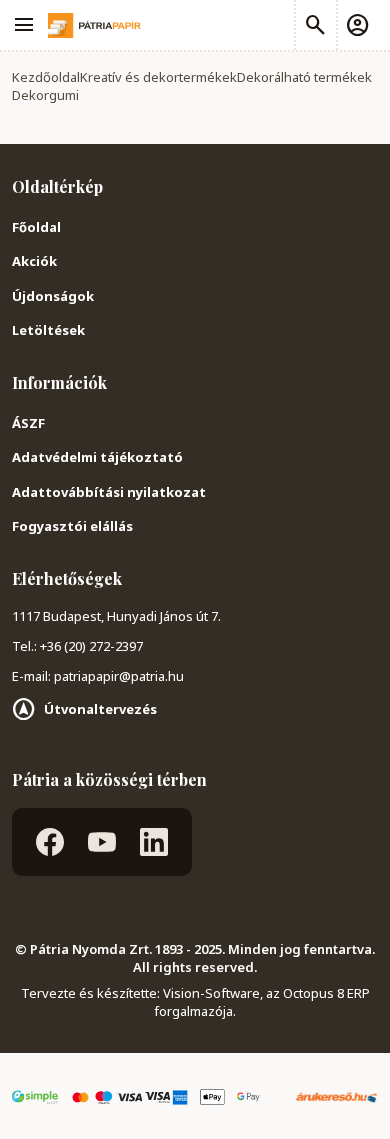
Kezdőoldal (46, 77)
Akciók (34, 261)
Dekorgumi (45, 95)
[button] (357, 25)
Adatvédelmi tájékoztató (97, 457)
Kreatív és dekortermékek (158, 77)
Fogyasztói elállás (72, 526)
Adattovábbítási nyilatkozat (109, 492)
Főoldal (36, 227)
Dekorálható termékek (304, 77)
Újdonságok (53, 296)
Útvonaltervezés (100, 709)
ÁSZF (28, 423)
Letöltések (48, 330)
